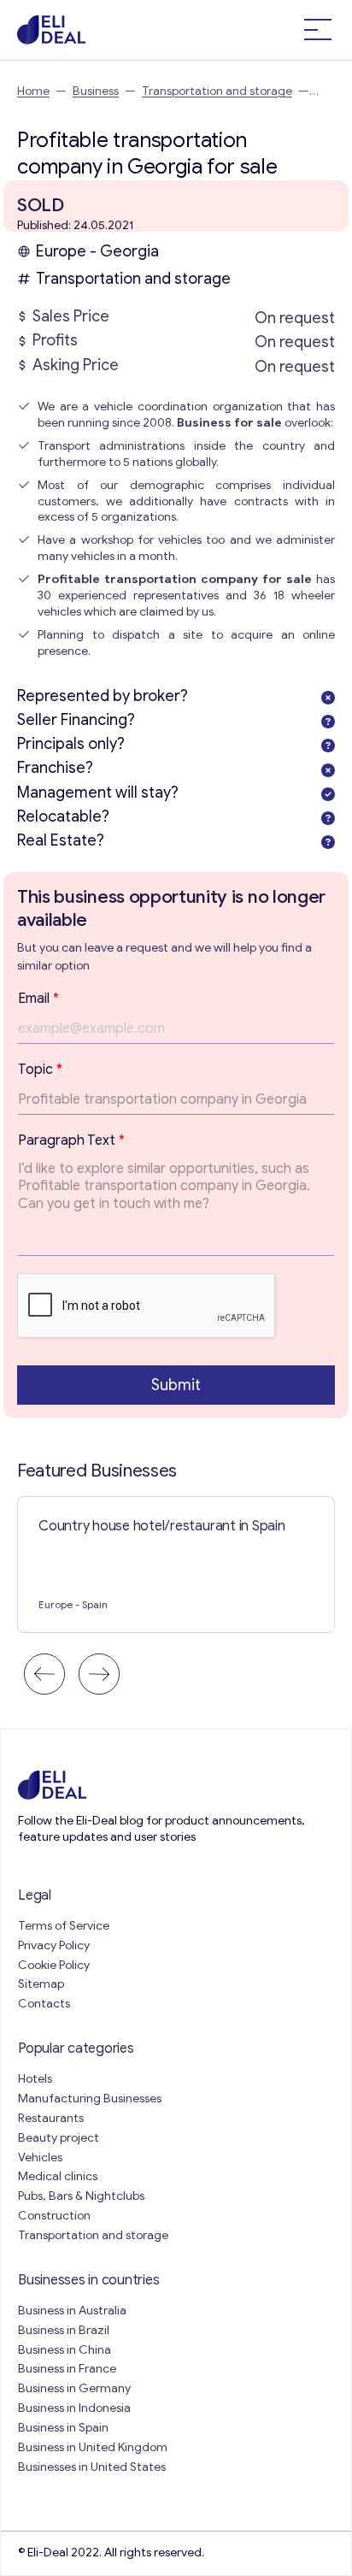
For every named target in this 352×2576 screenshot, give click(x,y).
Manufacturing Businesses (90, 2099)
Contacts (44, 2004)
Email (38, 999)
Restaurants (51, 2118)
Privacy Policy (54, 1945)
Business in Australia (72, 2311)
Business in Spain (63, 2428)
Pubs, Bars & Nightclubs (81, 2196)
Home (33, 91)
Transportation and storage (217, 91)
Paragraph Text (71, 1141)
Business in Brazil (64, 2330)
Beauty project (59, 2138)
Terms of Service (64, 1926)
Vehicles (40, 2157)
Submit (176, 1385)
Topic (40, 1070)
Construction (54, 2216)
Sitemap (41, 1984)
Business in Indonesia (74, 2408)
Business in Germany (74, 2388)
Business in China (65, 2350)
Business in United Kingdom (93, 2447)
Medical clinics (58, 2176)
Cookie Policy (54, 1965)
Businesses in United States (92, 2467)
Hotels (35, 2079)
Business (96, 91)
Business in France (67, 2369)
